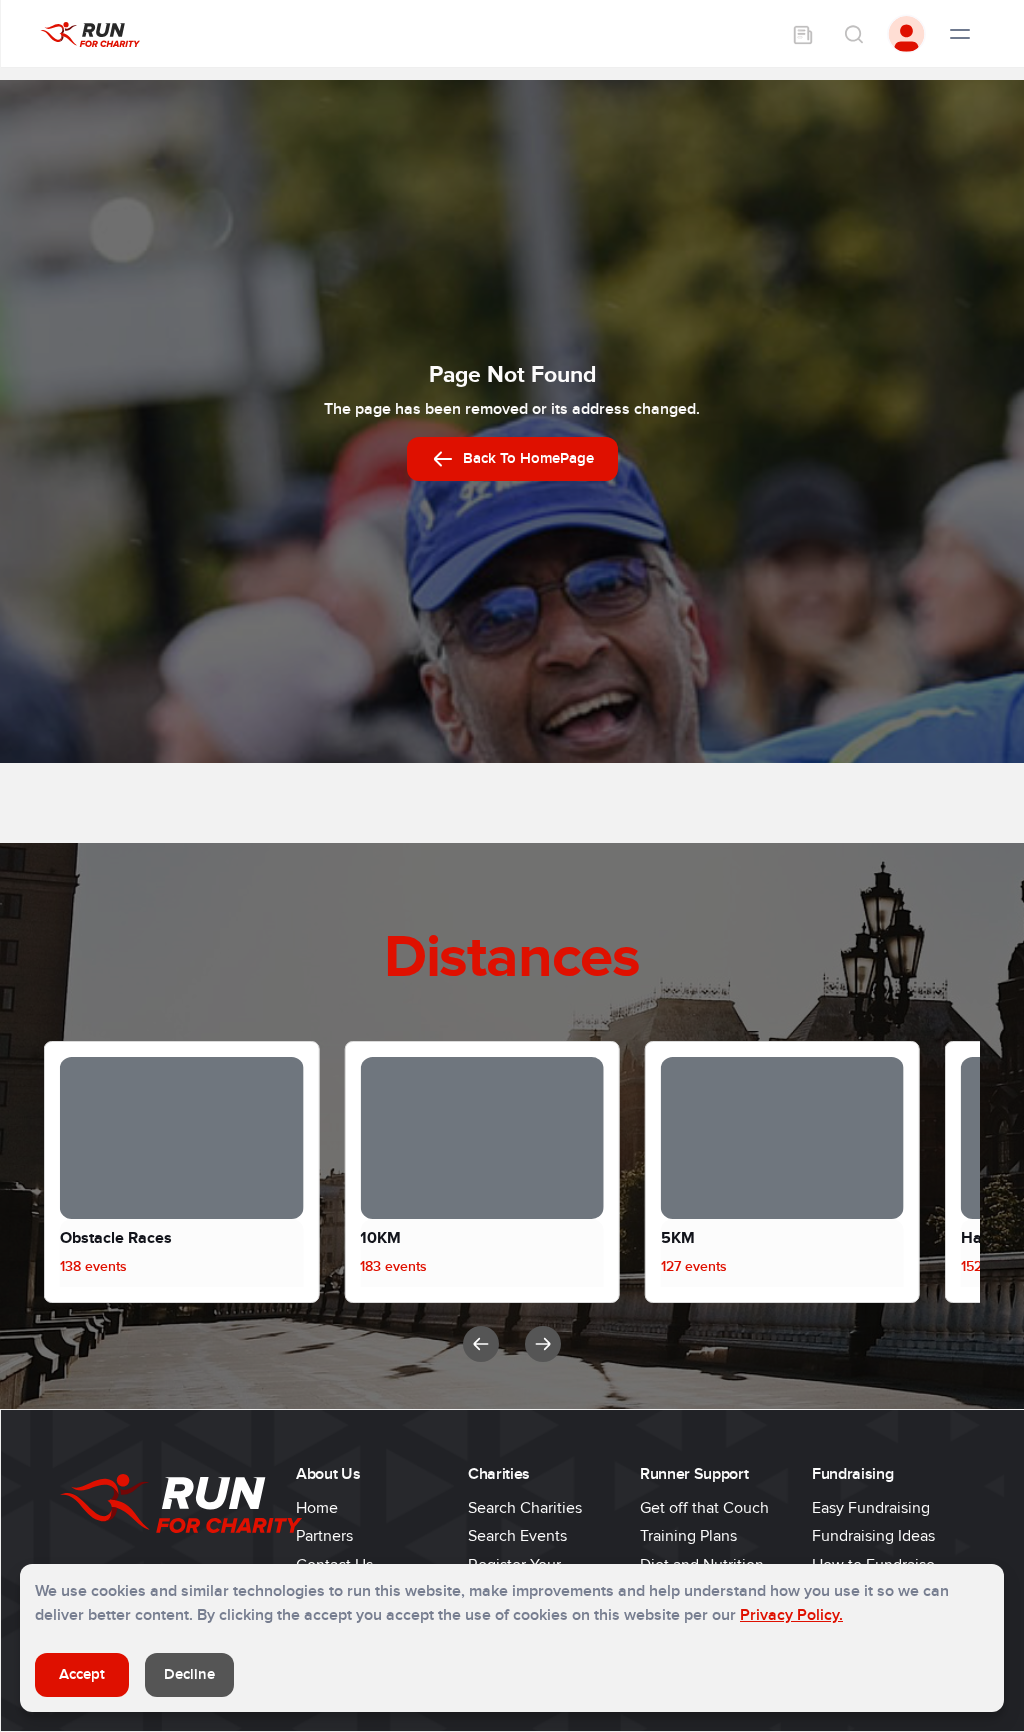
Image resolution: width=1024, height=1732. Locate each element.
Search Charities (525, 1508)
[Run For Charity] (90, 33)
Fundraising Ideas (873, 1536)
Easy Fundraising (871, 1508)
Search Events (517, 1536)
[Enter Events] (803, 34)
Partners (324, 1536)
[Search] (853, 34)
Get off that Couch (704, 1508)
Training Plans (688, 1536)
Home (317, 1508)
